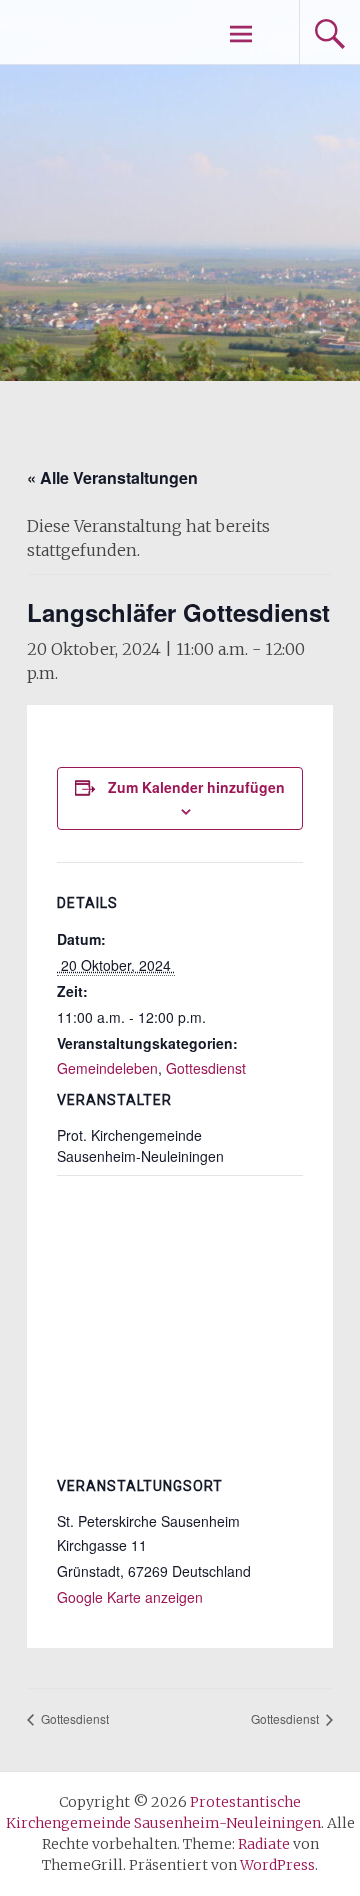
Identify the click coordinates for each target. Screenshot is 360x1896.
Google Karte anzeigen (130, 1597)
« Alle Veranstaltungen (112, 477)
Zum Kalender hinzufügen (196, 787)
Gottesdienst (206, 1068)
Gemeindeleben (107, 1068)
